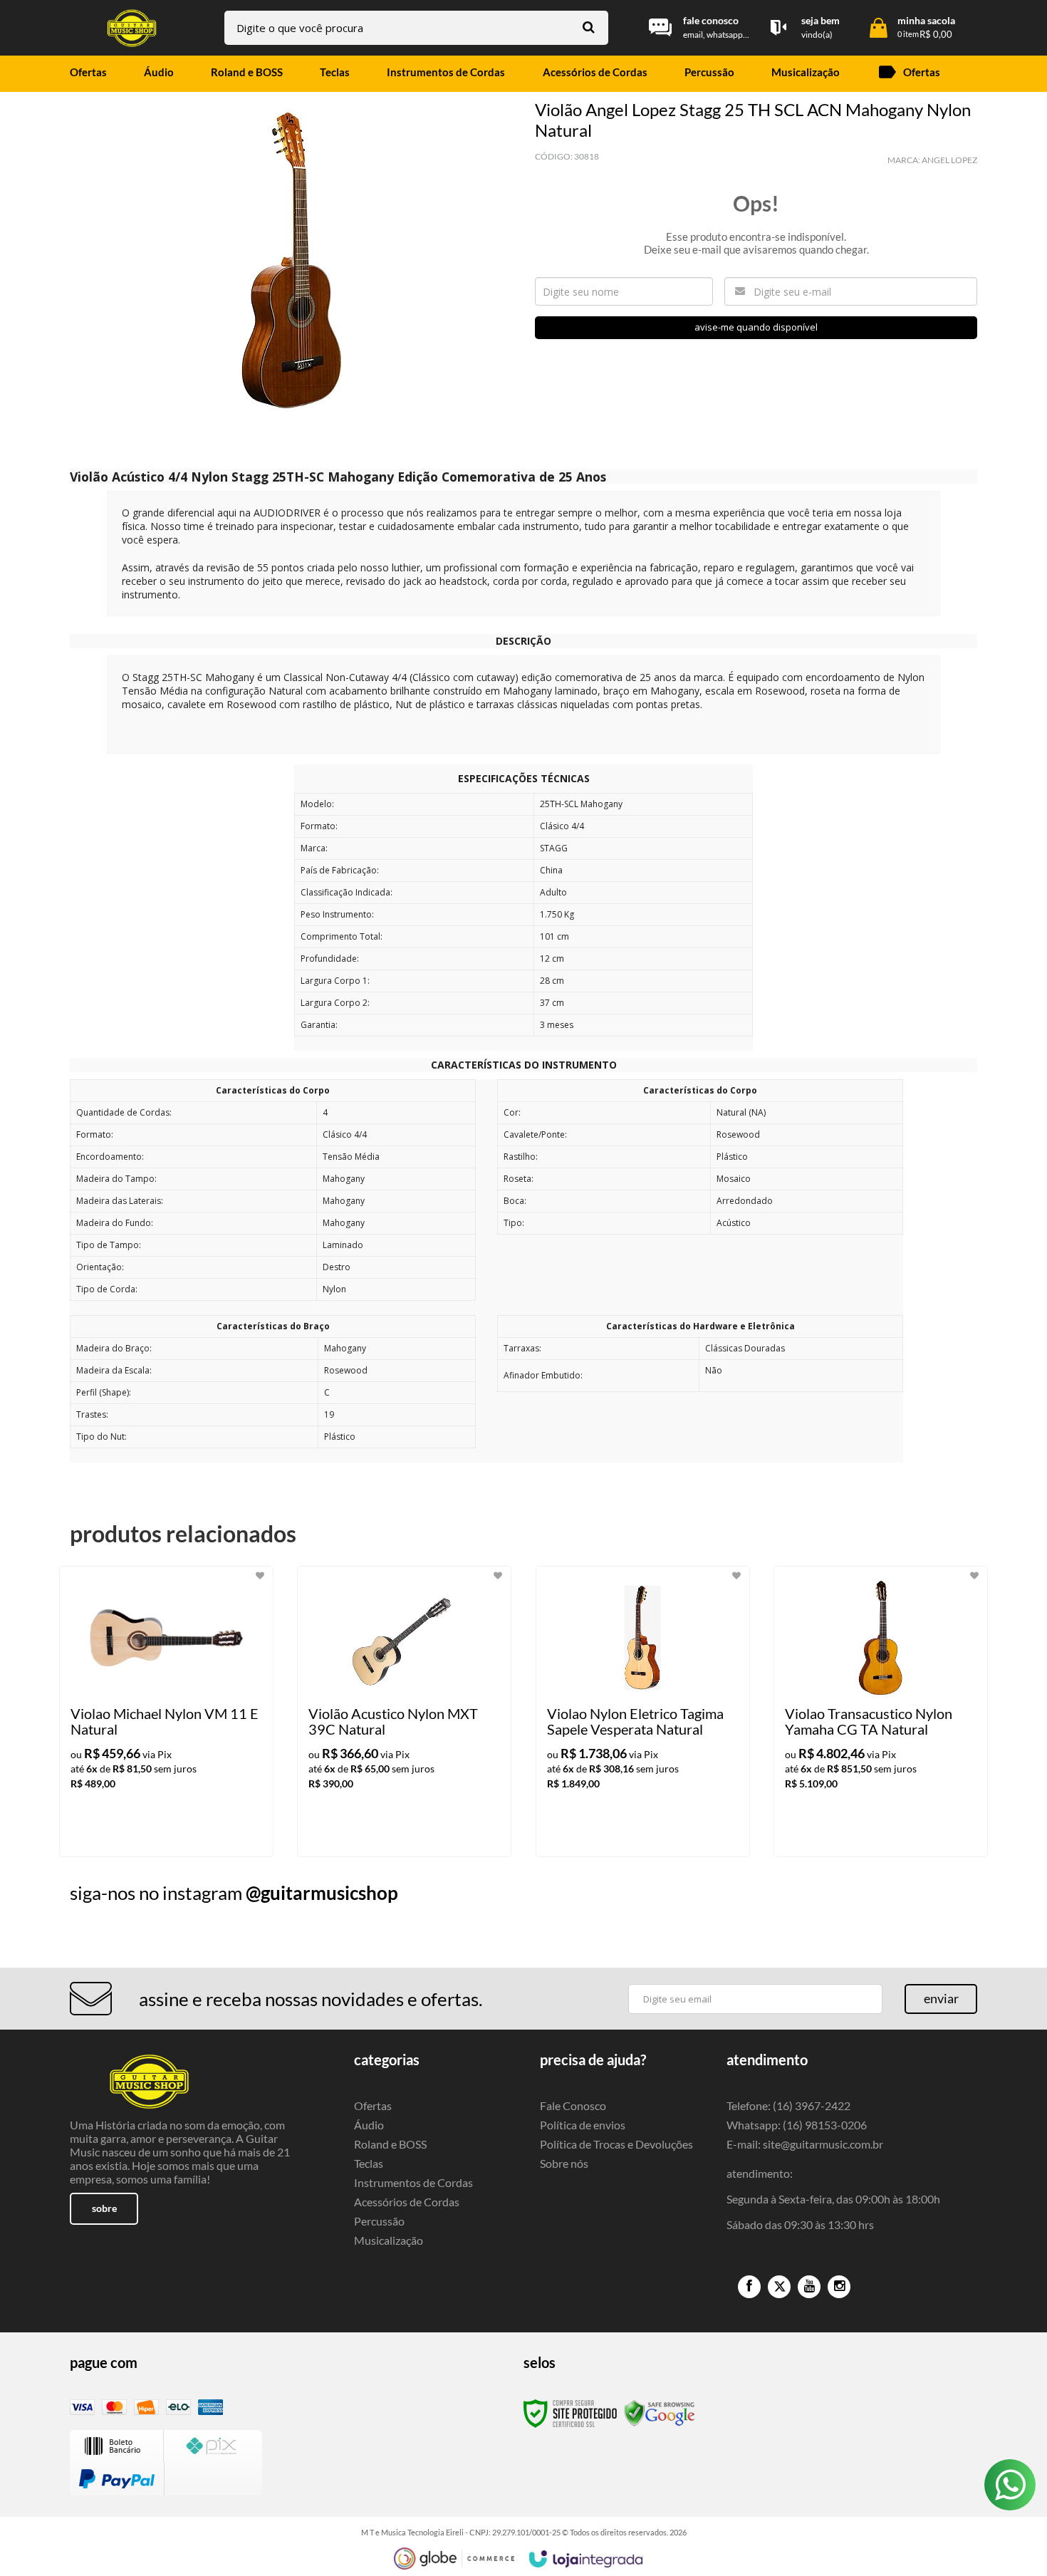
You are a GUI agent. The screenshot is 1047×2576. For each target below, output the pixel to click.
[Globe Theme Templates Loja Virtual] (454, 2559)
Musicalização (389, 2240)
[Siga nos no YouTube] (809, 2287)
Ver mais (195, 1834)
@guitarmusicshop (322, 1893)
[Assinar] (941, 1999)
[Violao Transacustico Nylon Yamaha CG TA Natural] (881, 1712)
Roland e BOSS (390, 2144)
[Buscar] (589, 27)
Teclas (369, 2163)
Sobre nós (564, 2163)
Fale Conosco (573, 2105)
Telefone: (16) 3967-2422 (788, 2105)
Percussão (379, 2221)
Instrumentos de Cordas (413, 2182)
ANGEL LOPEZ (949, 160)
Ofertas (373, 2105)
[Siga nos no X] (779, 2287)
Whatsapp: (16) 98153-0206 (797, 2125)
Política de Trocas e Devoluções (616, 2144)
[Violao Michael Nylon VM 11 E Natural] (166, 1712)
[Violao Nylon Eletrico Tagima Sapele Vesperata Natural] (643, 1712)
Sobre (104, 2208)
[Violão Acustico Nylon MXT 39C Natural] (404, 1712)
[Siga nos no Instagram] (839, 2287)
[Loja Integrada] (586, 2559)
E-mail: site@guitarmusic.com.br (805, 2144)
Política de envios (583, 2125)
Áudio (369, 2125)
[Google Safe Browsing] (660, 2413)
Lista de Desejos (111, 437)
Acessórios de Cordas (407, 2202)
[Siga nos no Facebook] (749, 2287)
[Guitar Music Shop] (132, 28)
